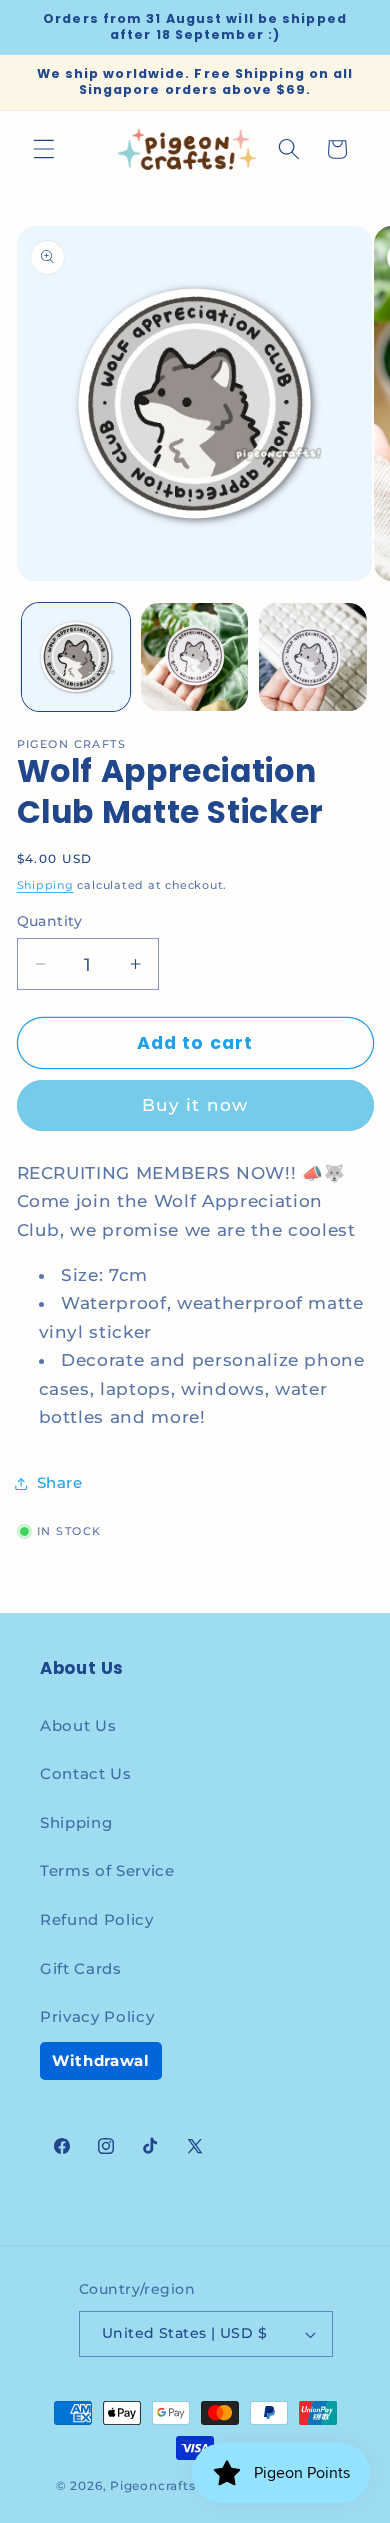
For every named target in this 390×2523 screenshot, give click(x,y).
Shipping (45, 885)
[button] (44, 149)
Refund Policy (97, 1919)
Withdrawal (101, 2060)
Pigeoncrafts (152, 2485)
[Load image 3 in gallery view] (313, 657)
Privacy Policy (97, 2016)
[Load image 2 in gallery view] (195, 657)
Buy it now (195, 1105)
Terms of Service (107, 1870)
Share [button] (60, 1482)
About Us (78, 1725)
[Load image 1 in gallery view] (76, 657)
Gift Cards (81, 1968)
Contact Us (86, 1773)
